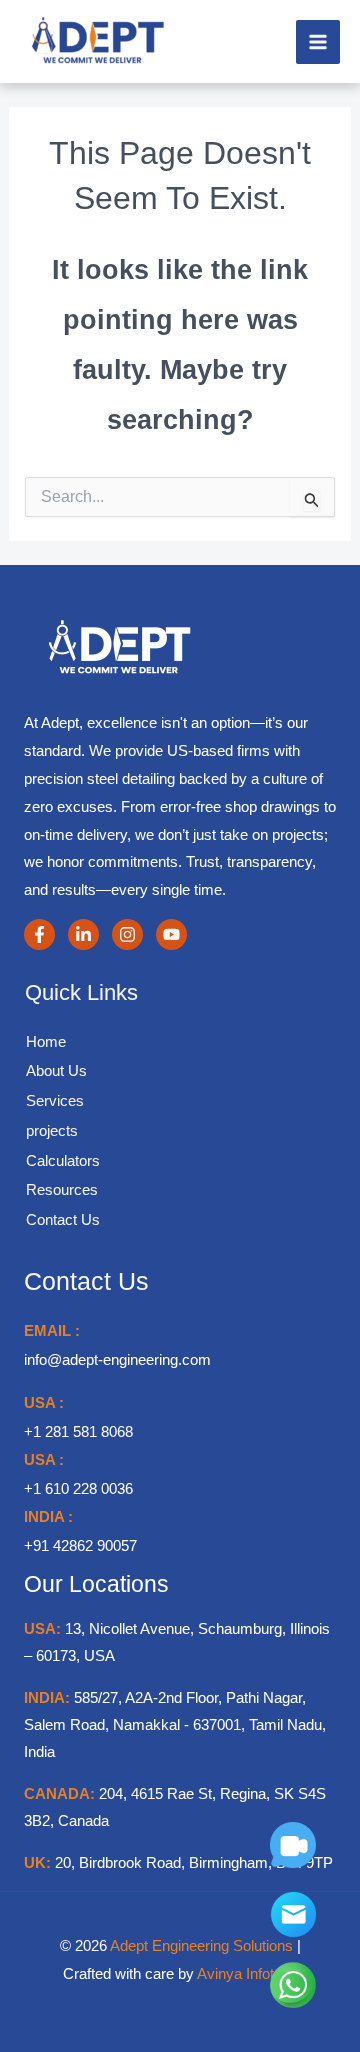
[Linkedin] (83, 934)
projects (52, 1130)
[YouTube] (171, 934)
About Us (56, 1070)
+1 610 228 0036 (78, 1488)
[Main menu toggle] (318, 42)
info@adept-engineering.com (117, 1359)
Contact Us (63, 1219)
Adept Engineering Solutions (203, 1945)
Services (55, 1100)
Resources (62, 1189)
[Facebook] (39, 934)
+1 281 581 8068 (78, 1431)
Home (46, 1041)
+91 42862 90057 (80, 1545)
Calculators (63, 1160)
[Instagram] (127, 934)
